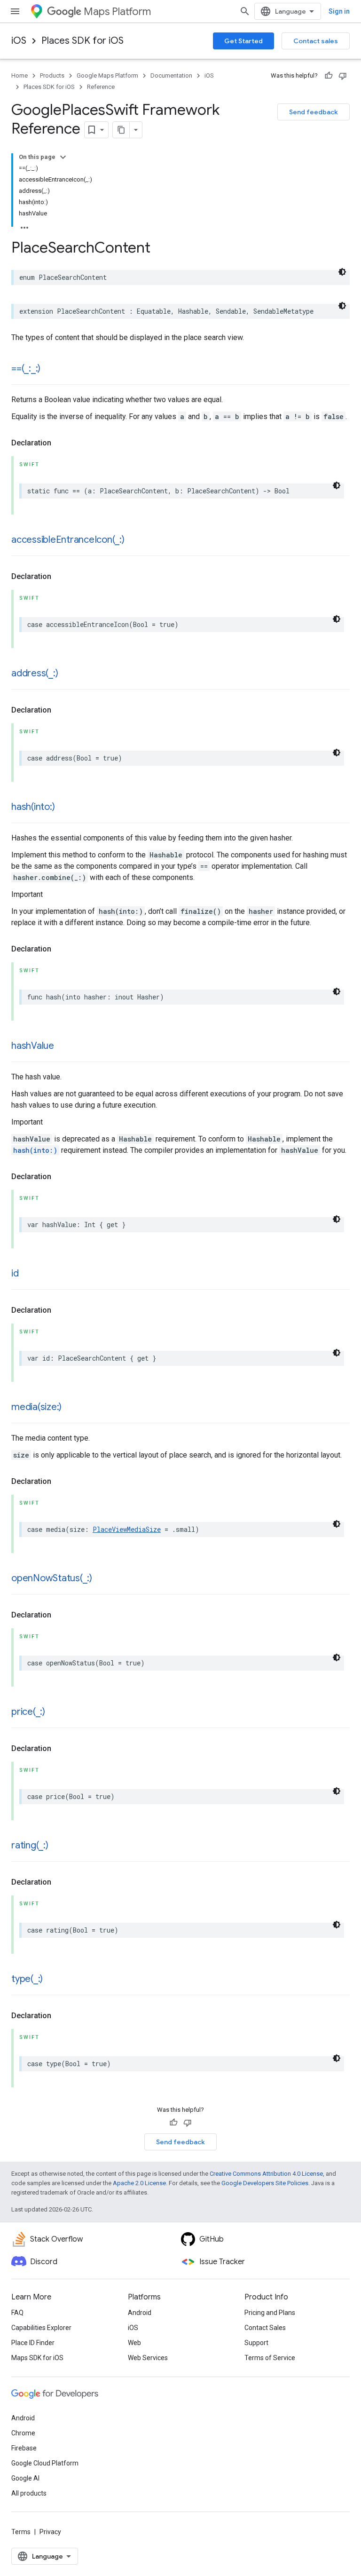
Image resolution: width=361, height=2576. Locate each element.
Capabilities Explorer (41, 2328)
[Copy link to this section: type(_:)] (52, 1980)
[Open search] (245, 11)
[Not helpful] (343, 76)
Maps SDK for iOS (37, 2358)
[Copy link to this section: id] (28, 1274)
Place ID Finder (33, 2343)
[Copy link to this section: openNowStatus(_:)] (102, 1579)
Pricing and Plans (270, 2313)
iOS (19, 41)
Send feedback (314, 112)
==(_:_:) (26, 369)
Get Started (243, 41)
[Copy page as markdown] (121, 130)
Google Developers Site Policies (265, 2183)
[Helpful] (329, 76)
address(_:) (35, 673)
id (15, 1273)
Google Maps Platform (107, 75)
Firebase (24, 2448)
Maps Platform (117, 12)
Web (134, 2343)
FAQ (17, 2313)
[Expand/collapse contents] (63, 157)
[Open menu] (15, 11)
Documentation (171, 75)
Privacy (50, 2532)
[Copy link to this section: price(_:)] (55, 1712)
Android (140, 2313)
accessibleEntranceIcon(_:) (68, 540)
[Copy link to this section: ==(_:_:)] (50, 369)
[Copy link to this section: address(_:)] (67, 674)
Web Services (148, 2358)
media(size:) (36, 1407)
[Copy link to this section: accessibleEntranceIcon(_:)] (134, 540)
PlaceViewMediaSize (127, 1529)
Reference (101, 87)
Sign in (339, 11)
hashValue (33, 1046)
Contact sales (316, 41)
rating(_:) (30, 1845)
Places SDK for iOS (82, 41)
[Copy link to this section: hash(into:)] (64, 808)
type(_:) (27, 1979)
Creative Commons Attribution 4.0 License (266, 2174)
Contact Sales (265, 2328)
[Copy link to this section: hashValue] (63, 1046)
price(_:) (28, 1712)
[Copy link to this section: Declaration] (61, 443)
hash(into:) (33, 807)
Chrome (23, 2433)
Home (20, 75)
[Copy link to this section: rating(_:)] (58, 1846)
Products (52, 75)
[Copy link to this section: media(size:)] (71, 1408)
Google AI (25, 2478)
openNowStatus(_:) (52, 1578)
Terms (21, 2532)
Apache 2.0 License (139, 2183)
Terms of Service (270, 2358)
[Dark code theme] (342, 272)
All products (29, 2493)
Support (256, 2343)
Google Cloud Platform (45, 2463)
